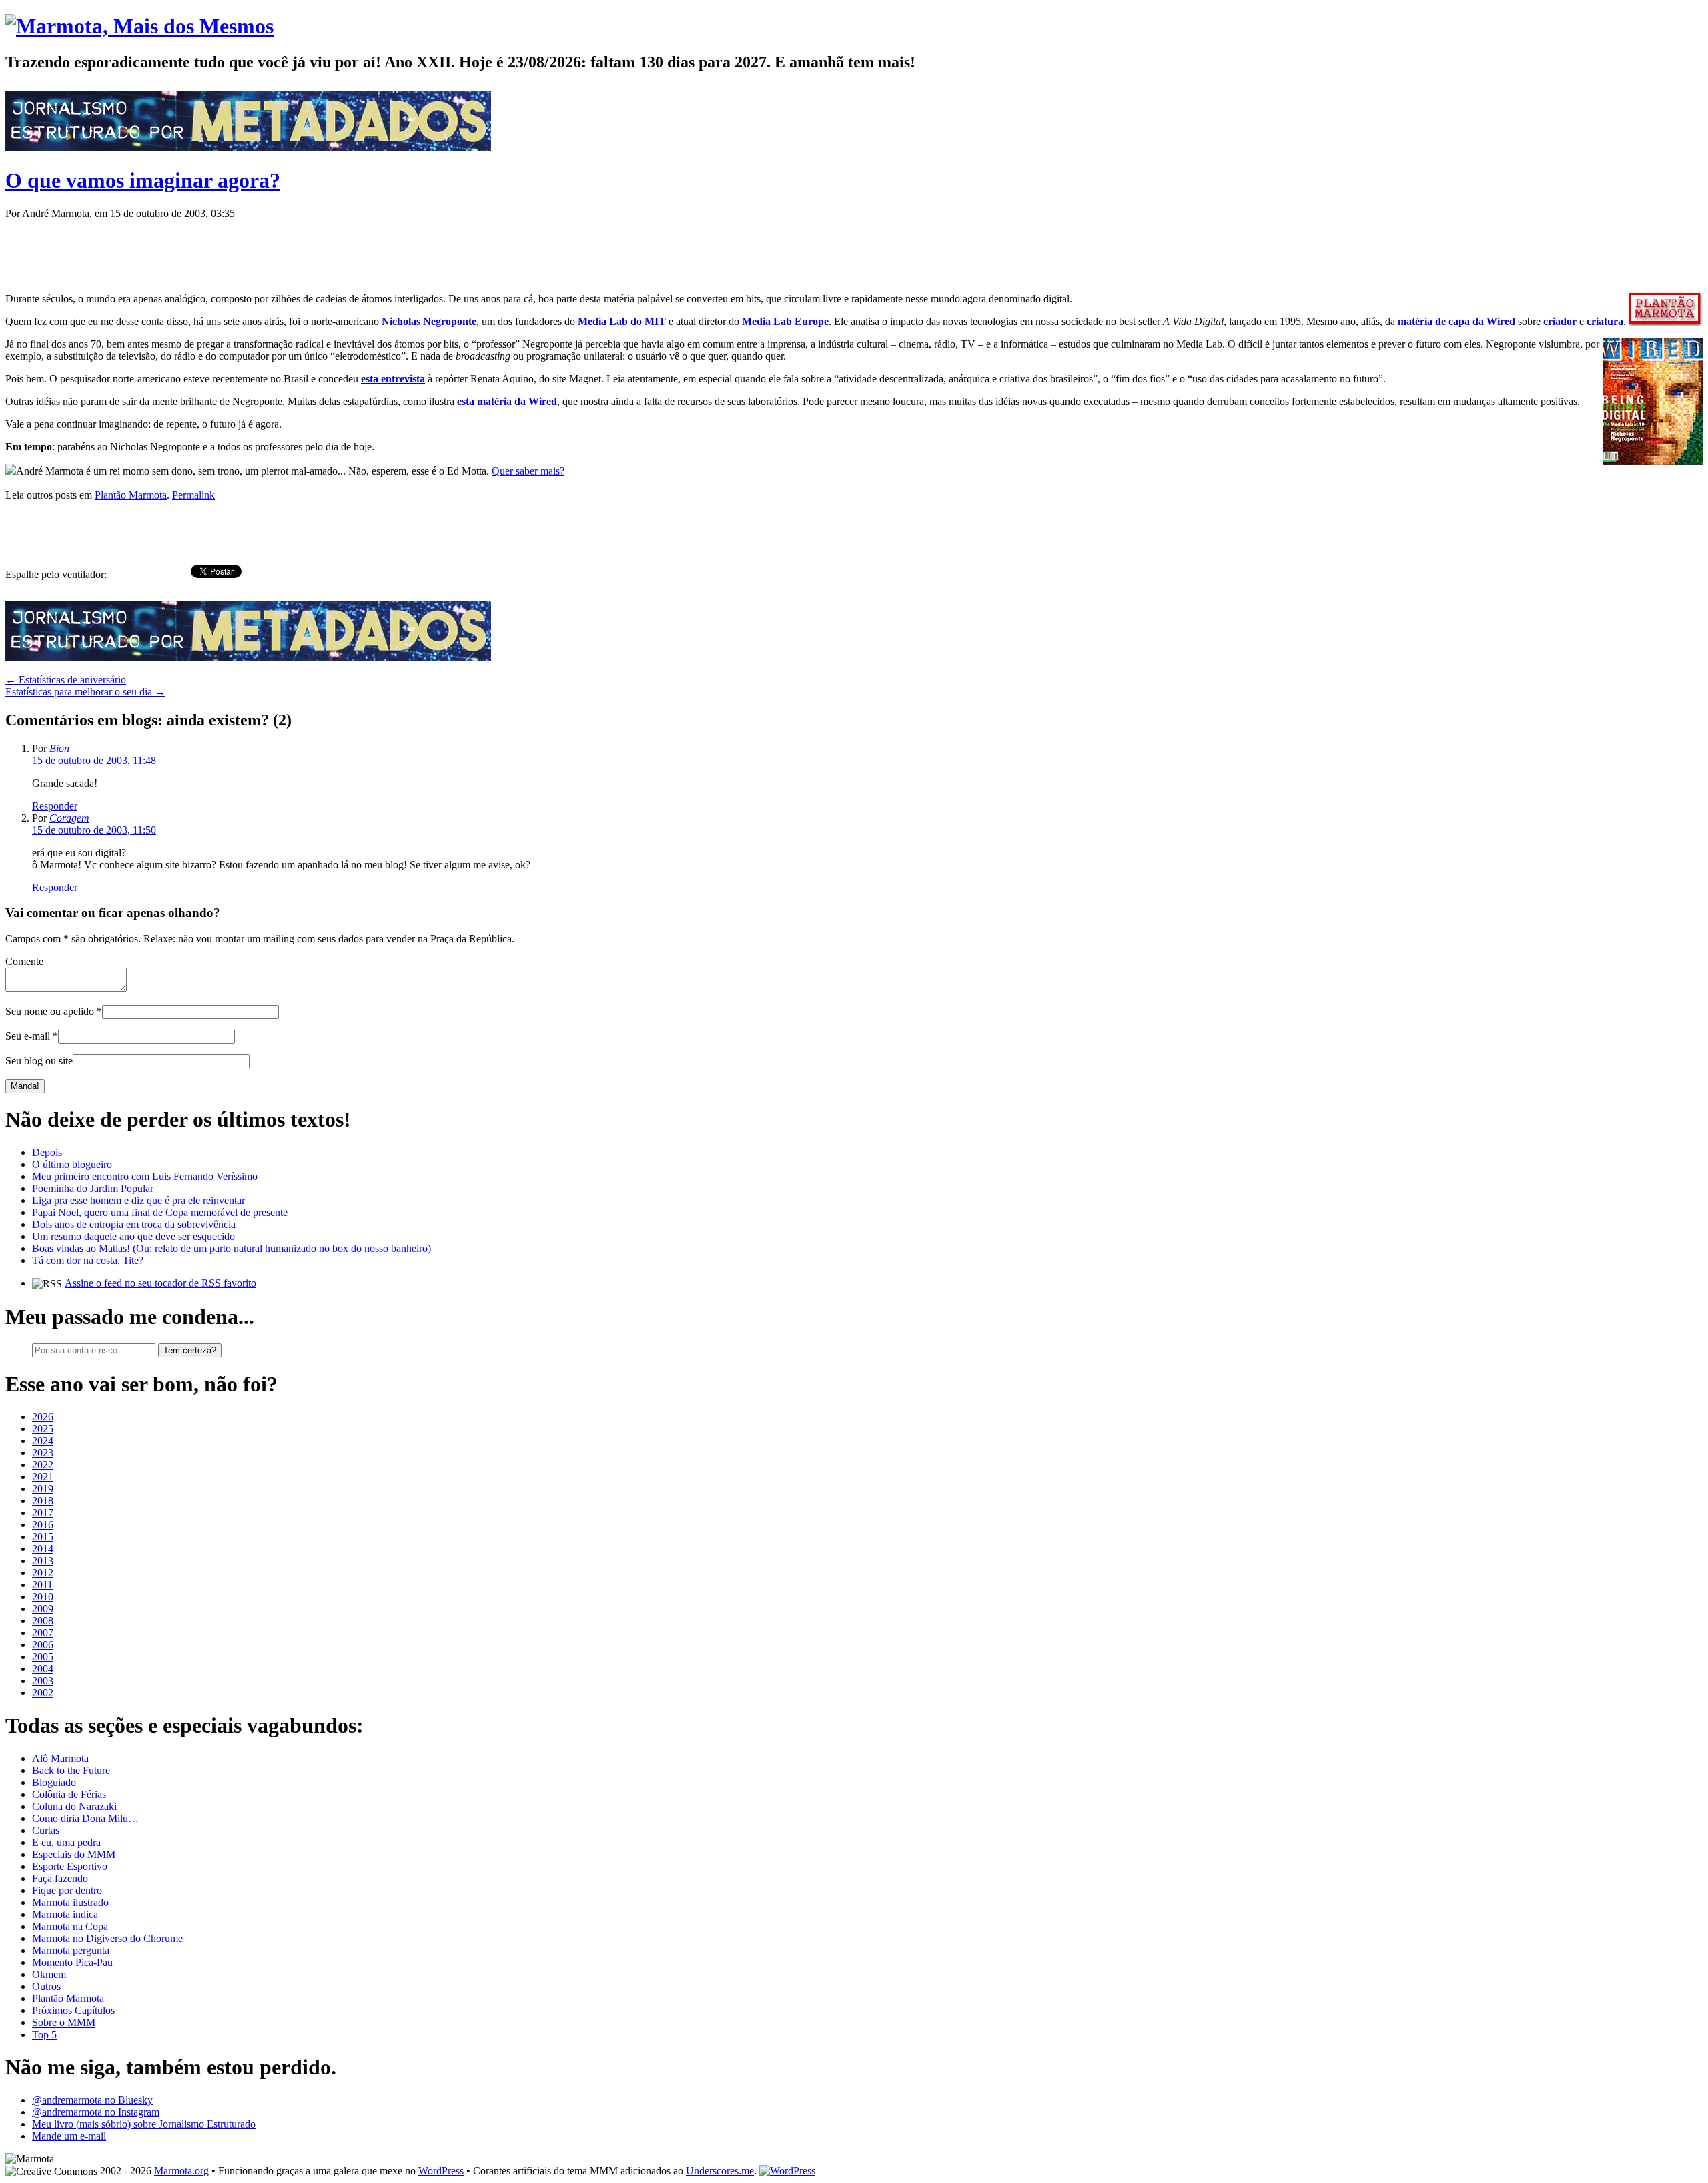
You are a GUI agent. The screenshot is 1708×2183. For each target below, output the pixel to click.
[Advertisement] (248, 250)
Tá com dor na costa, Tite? (88, 1260)
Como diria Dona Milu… (85, 1818)
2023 (43, 1453)
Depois (47, 1152)
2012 (43, 1573)
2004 (43, 1669)
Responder (55, 806)
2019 (43, 1489)
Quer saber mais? (528, 471)
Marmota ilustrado (70, 1902)
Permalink (193, 495)
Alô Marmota (60, 1758)
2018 (43, 1501)
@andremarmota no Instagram (96, 2112)
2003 (43, 1681)
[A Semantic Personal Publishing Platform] (787, 2171)
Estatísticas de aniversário (66, 680)
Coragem (69, 818)
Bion (59, 748)
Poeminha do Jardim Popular (93, 1188)
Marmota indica (65, 1914)
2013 (43, 1561)
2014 (43, 1549)
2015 (43, 1537)
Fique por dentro (67, 1890)
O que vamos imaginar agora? (143, 180)
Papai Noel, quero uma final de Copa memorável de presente (160, 1212)
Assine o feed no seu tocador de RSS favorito (160, 1283)
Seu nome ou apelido (50, 1011)
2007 (43, 1633)
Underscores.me (720, 2171)
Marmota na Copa (70, 1926)
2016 (43, 1525)
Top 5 (44, 2035)
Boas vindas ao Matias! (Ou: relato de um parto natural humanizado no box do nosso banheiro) (232, 1248)
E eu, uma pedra (66, 1842)
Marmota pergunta (71, 1950)
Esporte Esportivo (70, 1866)
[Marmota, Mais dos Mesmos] (139, 26)
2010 (43, 1597)
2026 (43, 1417)
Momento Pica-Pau (72, 1962)
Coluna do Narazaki (74, 1806)
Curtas (46, 1830)
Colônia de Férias (69, 1794)
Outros (46, 1986)
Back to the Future (71, 1770)
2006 (43, 1645)
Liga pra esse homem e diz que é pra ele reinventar (138, 1200)
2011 (42, 1585)
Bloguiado (54, 1782)
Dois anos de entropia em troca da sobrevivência (134, 1224)
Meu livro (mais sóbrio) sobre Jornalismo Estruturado (144, 2124)
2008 (43, 1621)
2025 (43, 1429)
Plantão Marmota (131, 495)
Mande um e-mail (69, 2136)
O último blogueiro (72, 1164)
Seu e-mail (28, 1036)
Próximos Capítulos (73, 2010)
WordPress (441, 2171)
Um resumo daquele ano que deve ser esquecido (133, 1236)
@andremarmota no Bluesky (92, 2100)
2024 (43, 1441)
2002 (43, 1693)
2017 (43, 1513)
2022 (43, 1465)
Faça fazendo (60, 1878)
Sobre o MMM (64, 2022)
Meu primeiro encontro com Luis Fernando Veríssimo (145, 1176)
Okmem (49, 1974)
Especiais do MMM (74, 1854)
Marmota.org (181, 2171)
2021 (43, 1477)
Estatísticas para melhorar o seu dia (85, 692)
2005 (43, 1657)
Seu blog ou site (39, 1061)
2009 (43, 1609)
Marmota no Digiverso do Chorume (107, 1938)
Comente (24, 961)
